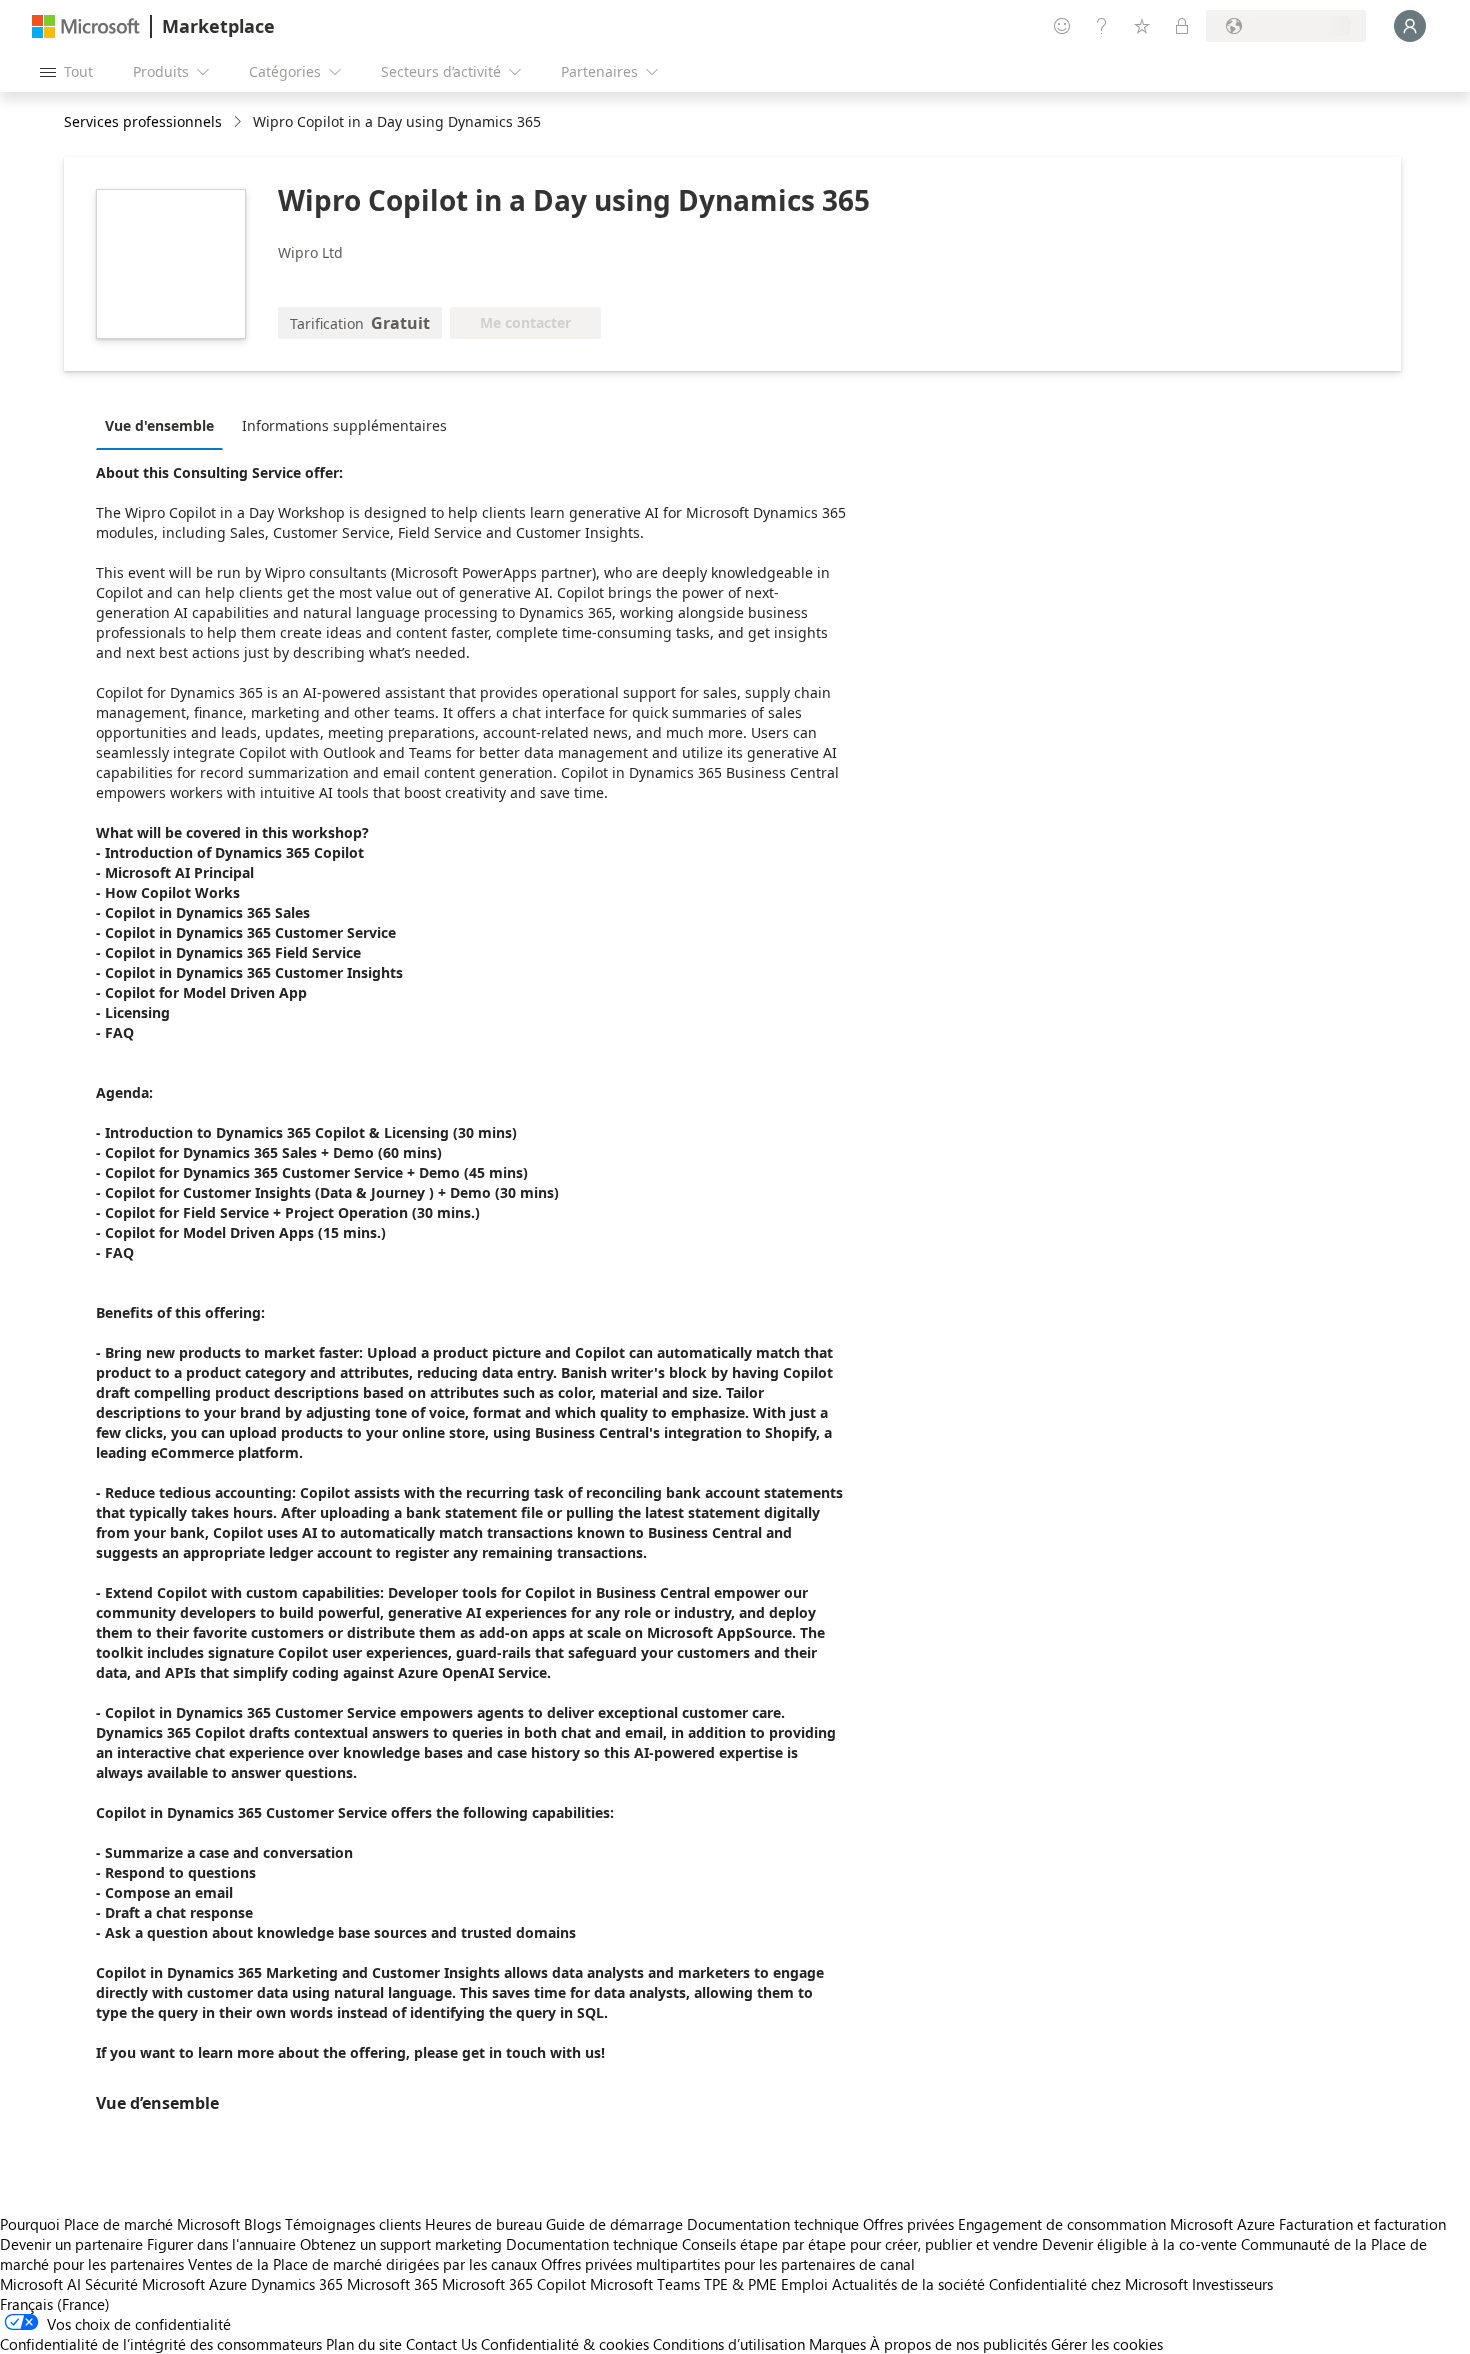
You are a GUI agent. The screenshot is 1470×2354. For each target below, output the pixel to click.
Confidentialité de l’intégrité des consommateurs (161, 2344)
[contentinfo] (239, 122)
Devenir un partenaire (71, 2244)
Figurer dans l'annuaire (221, 2244)
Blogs (262, 2224)
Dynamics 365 (297, 2284)
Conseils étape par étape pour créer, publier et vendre (860, 2244)
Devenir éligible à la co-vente (1139, 2244)
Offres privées (908, 2224)
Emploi (804, 2284)
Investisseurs (1232, 2284)
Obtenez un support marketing (401, 2244)
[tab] (164, 425)
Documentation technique (773, 2224)
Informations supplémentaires (344, 425)
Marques (837, 2344)
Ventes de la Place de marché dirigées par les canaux (362, 2264)
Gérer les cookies (1107, 2344)
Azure (228, 2284)
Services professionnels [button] (143, 121)
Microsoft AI (40, 2284)
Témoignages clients (353, 2224)
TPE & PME (740, 2284)
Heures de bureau (483, 2224)
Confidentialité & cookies (565, 2344)
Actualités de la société (908, 2284)
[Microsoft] (86, 26)
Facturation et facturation (1362, 2224)
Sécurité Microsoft (145, 2284)
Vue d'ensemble (159, 425)
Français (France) (55, 2304)
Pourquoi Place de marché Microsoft (120, 2224)
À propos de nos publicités (958, 2344)
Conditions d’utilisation (729, 2344)
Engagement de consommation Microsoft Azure (1118, 2224)
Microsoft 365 (392, 2284)
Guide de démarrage (614, 2224)
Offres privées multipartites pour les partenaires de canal (728, 2264)
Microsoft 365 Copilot (514, 2284)
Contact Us (441, 2344)
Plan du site (364, 2344)
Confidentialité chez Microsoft (1088, 2284)
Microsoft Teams (645, 2284)
